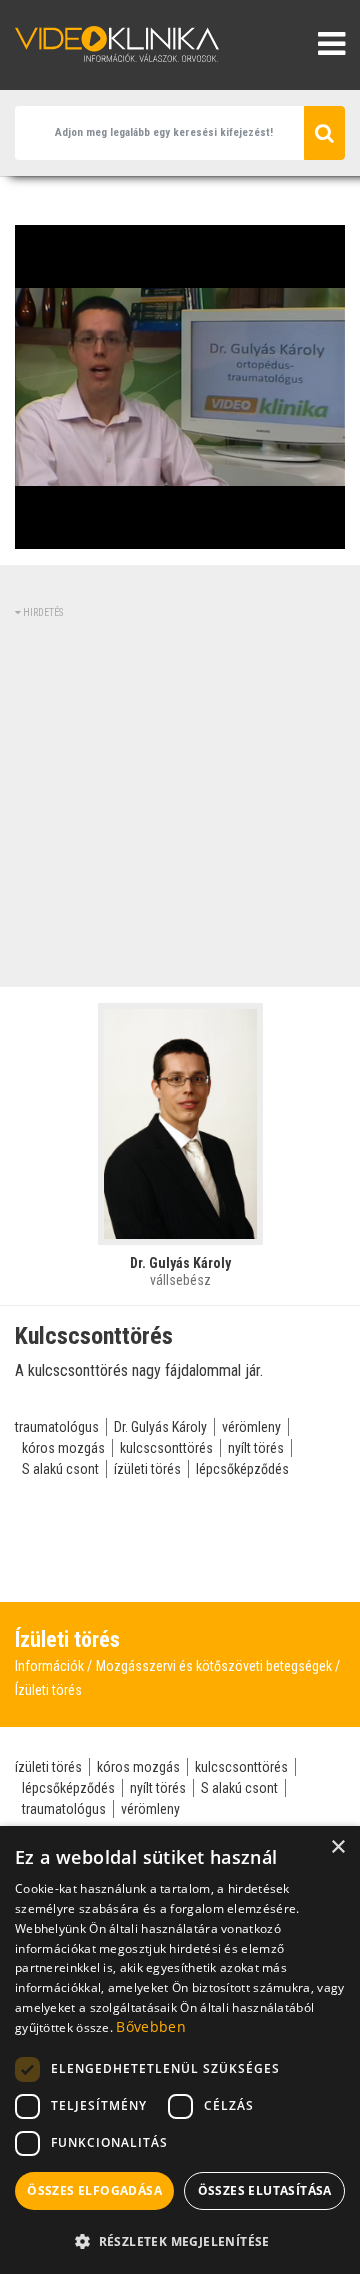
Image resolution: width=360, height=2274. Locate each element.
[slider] (178, 534)
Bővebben (150, 2026)
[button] (180, 2241)
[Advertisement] (180, 800)
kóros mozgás (63, 1448)
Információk (49, 1666)
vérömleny (251, 1427)
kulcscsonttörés (166, 1448)
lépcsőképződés (242, 1469)
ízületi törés (147, 1469)
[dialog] (180, 2050)
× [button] (337, 1847)
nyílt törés (256, 1448)
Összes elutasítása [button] (265, 2190)
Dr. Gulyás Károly (160, 1427)
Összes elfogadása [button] (94, 2190)
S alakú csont (60, 1469)
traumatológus (57, 1427)
